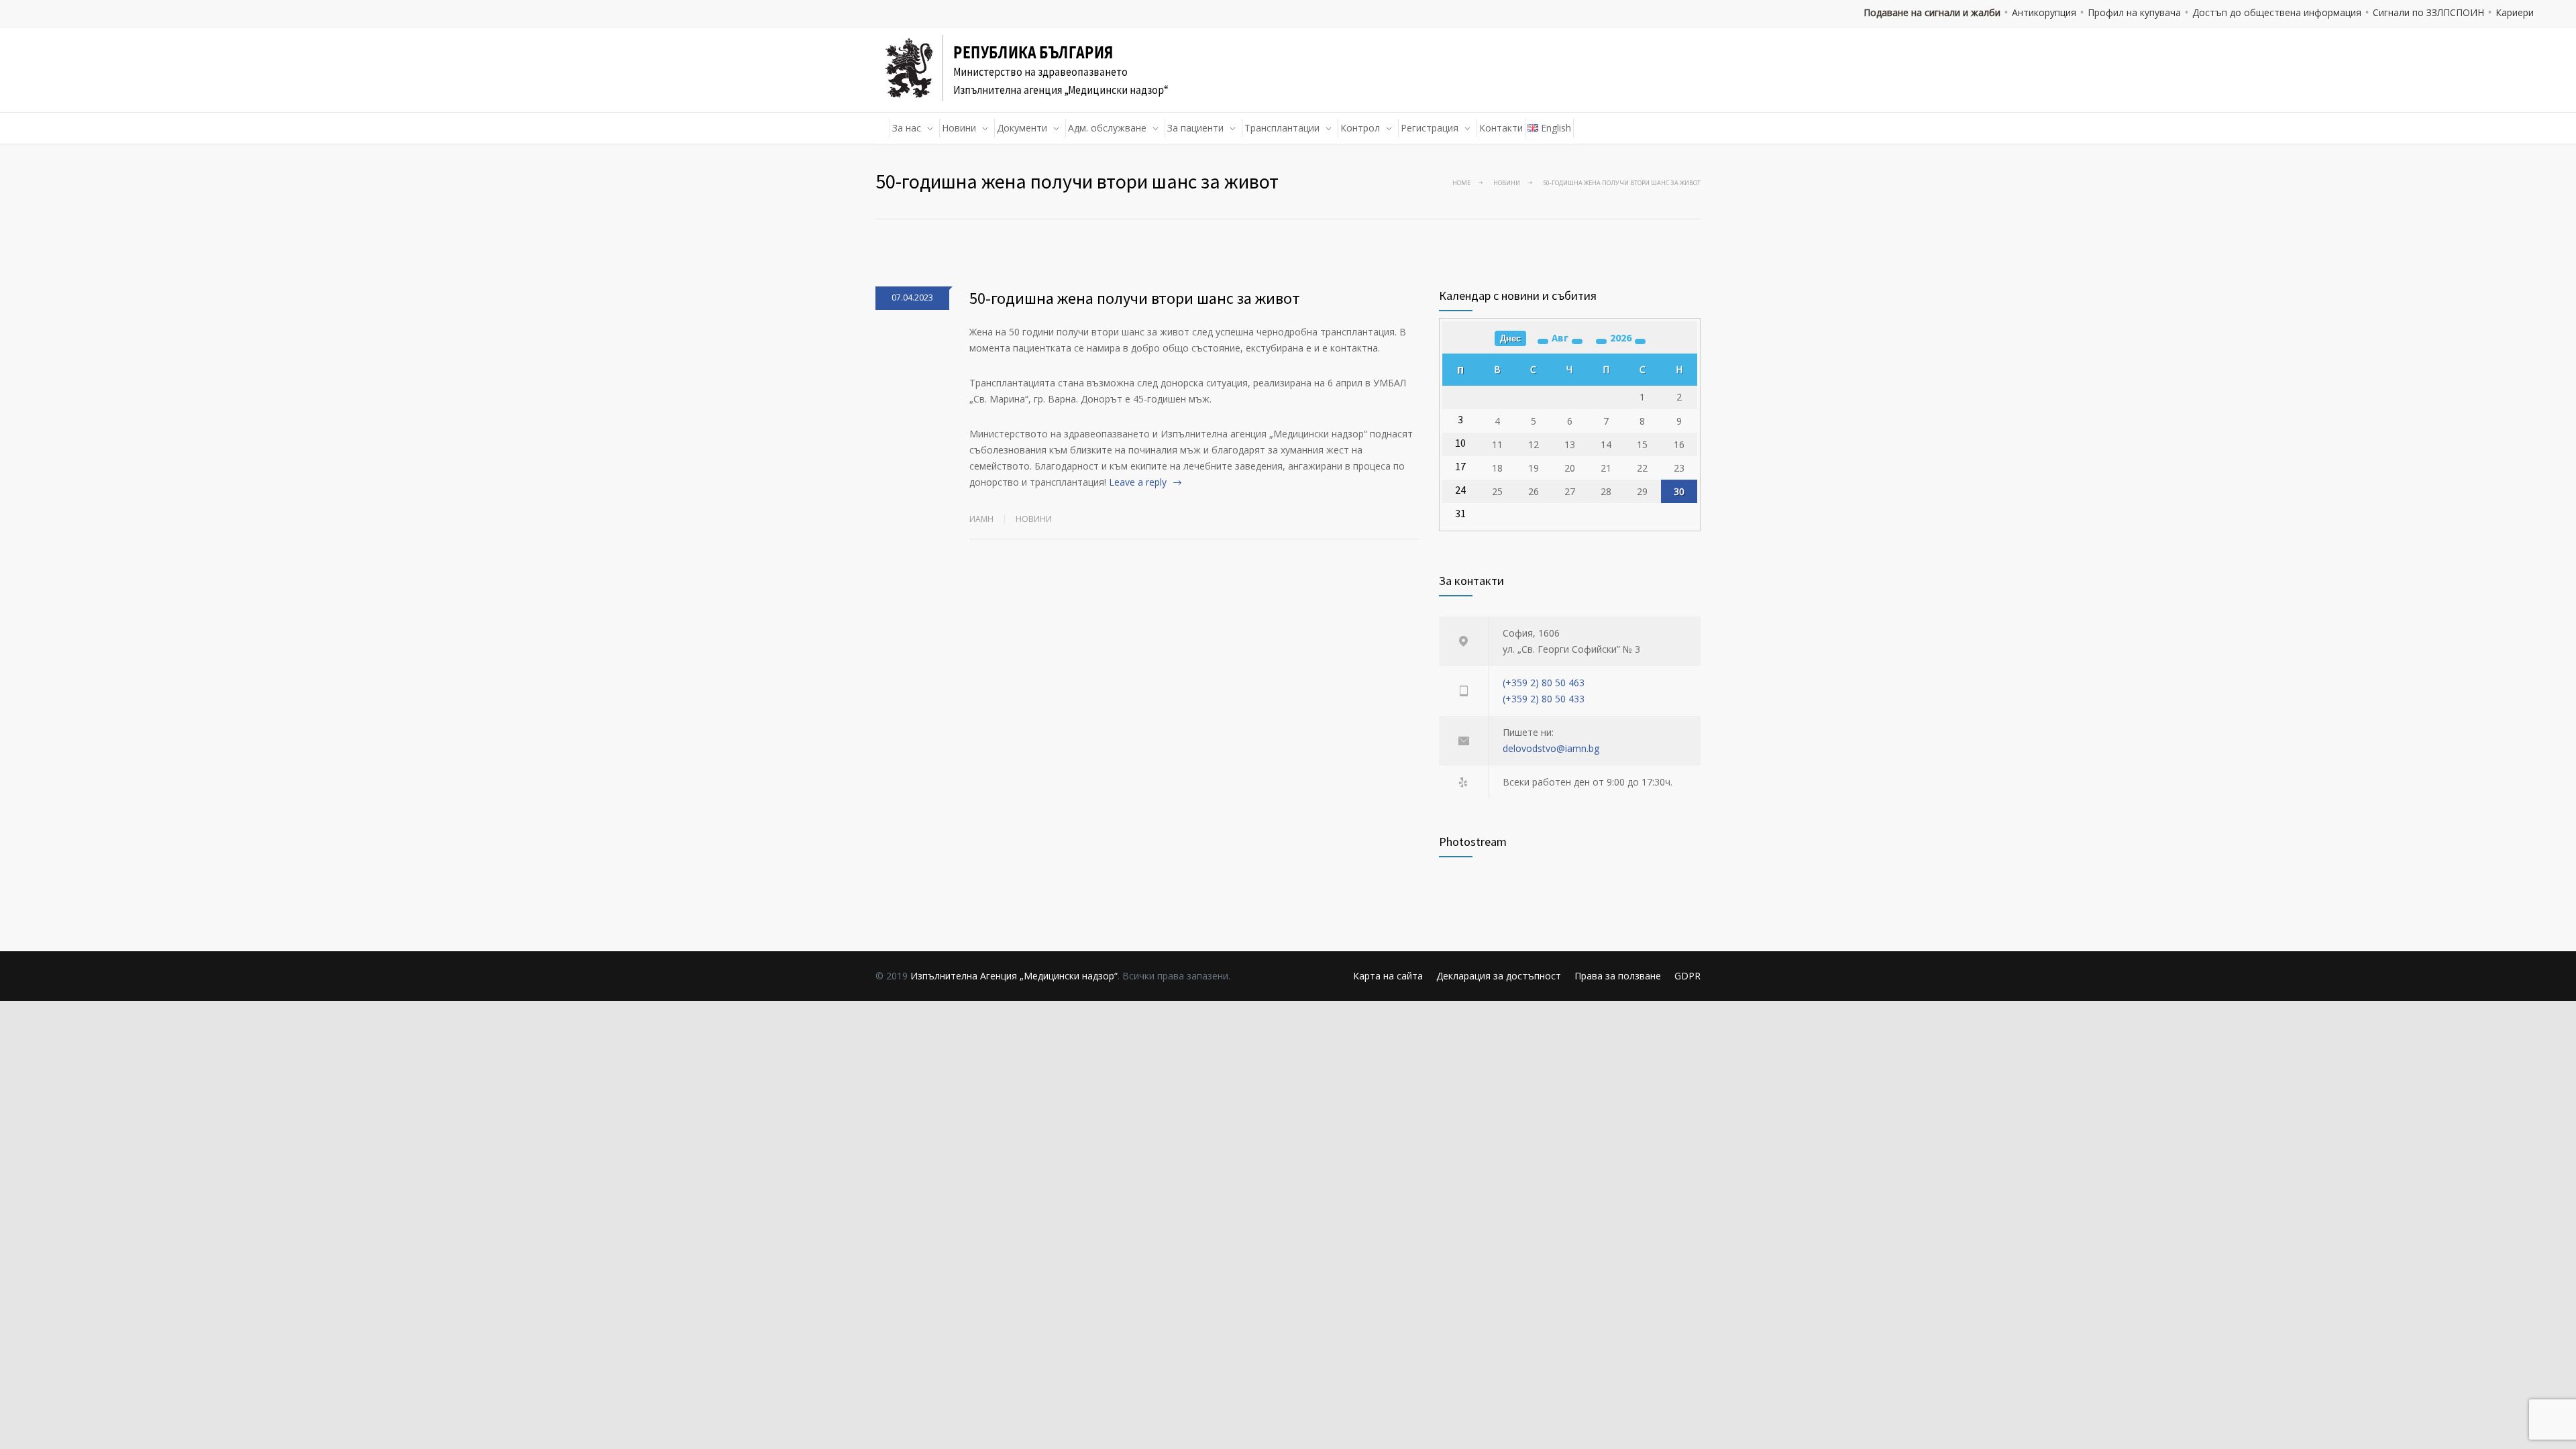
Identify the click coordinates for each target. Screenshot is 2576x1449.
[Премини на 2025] (1601, 341)
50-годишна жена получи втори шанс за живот (1135, 298)
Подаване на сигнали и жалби (1932, 12)
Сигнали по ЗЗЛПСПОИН (2428, 12)
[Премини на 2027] (1640, 341)
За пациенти (1195, 128)
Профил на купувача (2134, 12)
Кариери (2515, 12)
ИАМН (981, 519)
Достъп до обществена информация (2277, 12)
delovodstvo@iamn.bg (1551, 748)
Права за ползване (1618, 976)
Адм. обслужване (1107, 128)
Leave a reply (1138, 482)
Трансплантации (1282, 128)
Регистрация (1430, 128)
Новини (959, 128)
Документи (1022, 128)
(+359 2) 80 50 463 (1544, 683)
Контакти (1501, 128)
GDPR (1687, 976)
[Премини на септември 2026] (1577, 341)
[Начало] (883, 128)
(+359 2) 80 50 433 (1544, 699)
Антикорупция (2044, 12)
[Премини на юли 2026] (1543, 341)
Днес (1510, 338)
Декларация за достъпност (1499, 976)
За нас (907, 128)
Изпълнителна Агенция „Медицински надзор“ (1014, 976)
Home (1461, 183)
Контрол (1360, 128)
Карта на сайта (1388, 976)
